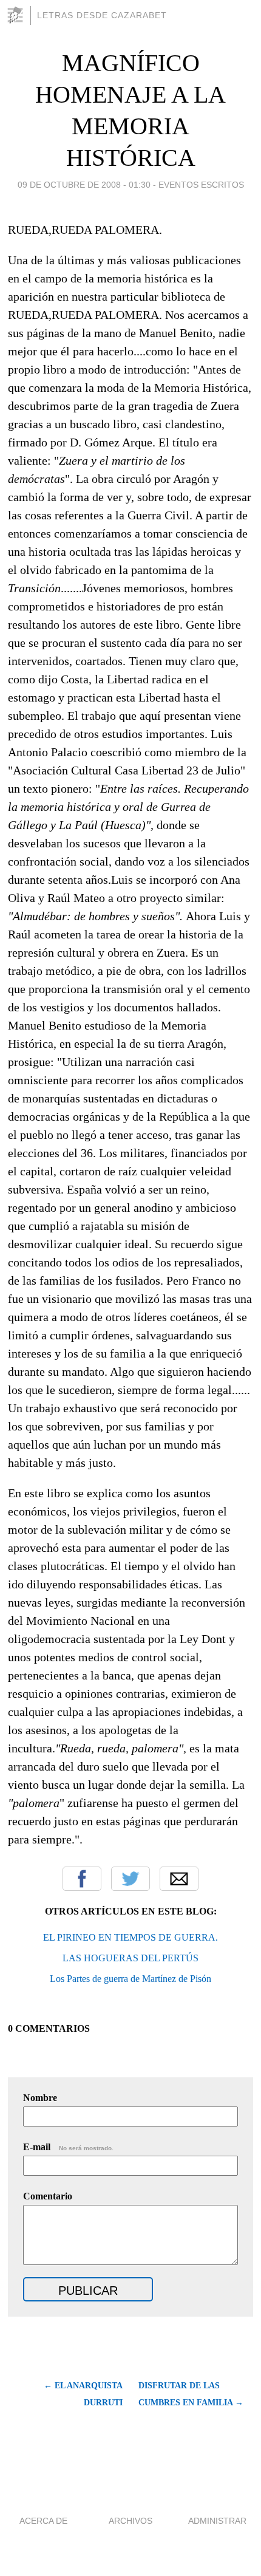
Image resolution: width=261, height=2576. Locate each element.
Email (179, 1879)
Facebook (82, 1879)
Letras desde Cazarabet (102, 15)
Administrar (217, 2521)
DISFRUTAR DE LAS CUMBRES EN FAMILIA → (191, 2394)
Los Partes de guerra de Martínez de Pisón (130, 1979)
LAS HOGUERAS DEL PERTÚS (130, 1958)
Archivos (130, 2521)
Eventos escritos (201, 185)
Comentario (48, 2196)
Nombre (40, 2098)
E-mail (68, 2147)
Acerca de (43, 2521)
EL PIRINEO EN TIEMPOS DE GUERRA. (130, 1937)
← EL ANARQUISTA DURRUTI (83, 2394)
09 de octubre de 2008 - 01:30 (84, 185)
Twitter (130, 1879)
